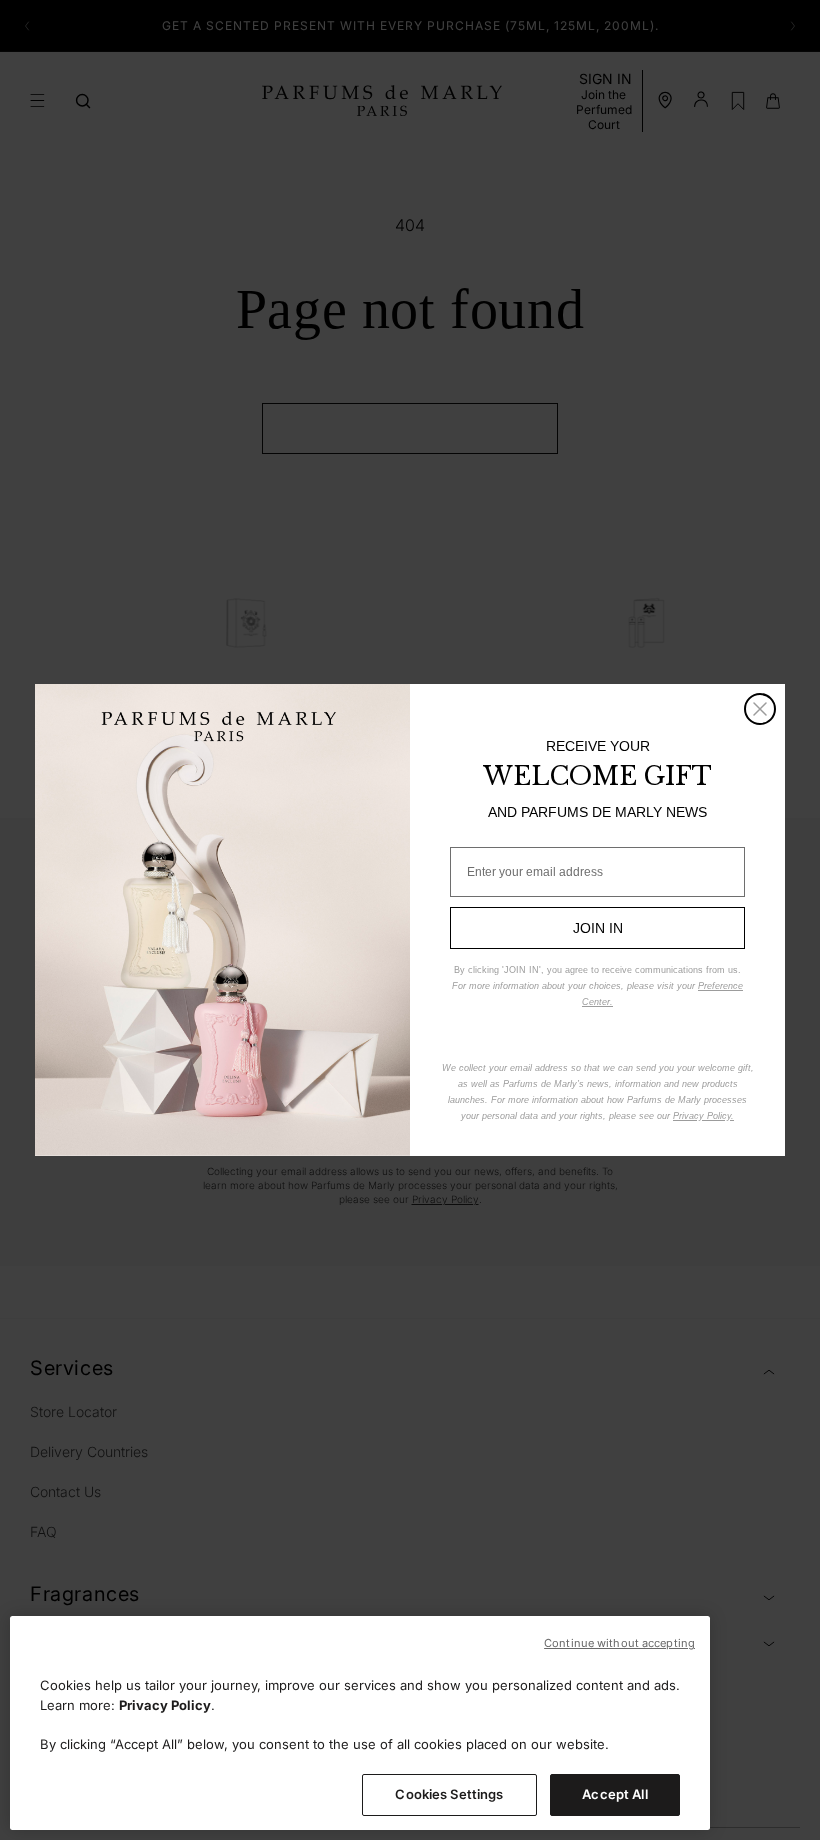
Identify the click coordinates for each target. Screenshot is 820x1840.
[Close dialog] (760, 709)
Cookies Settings (449, 1794)
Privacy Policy (165, 1705)
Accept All (614, 1794)
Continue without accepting (619, 1643)
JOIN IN (598, 928)
